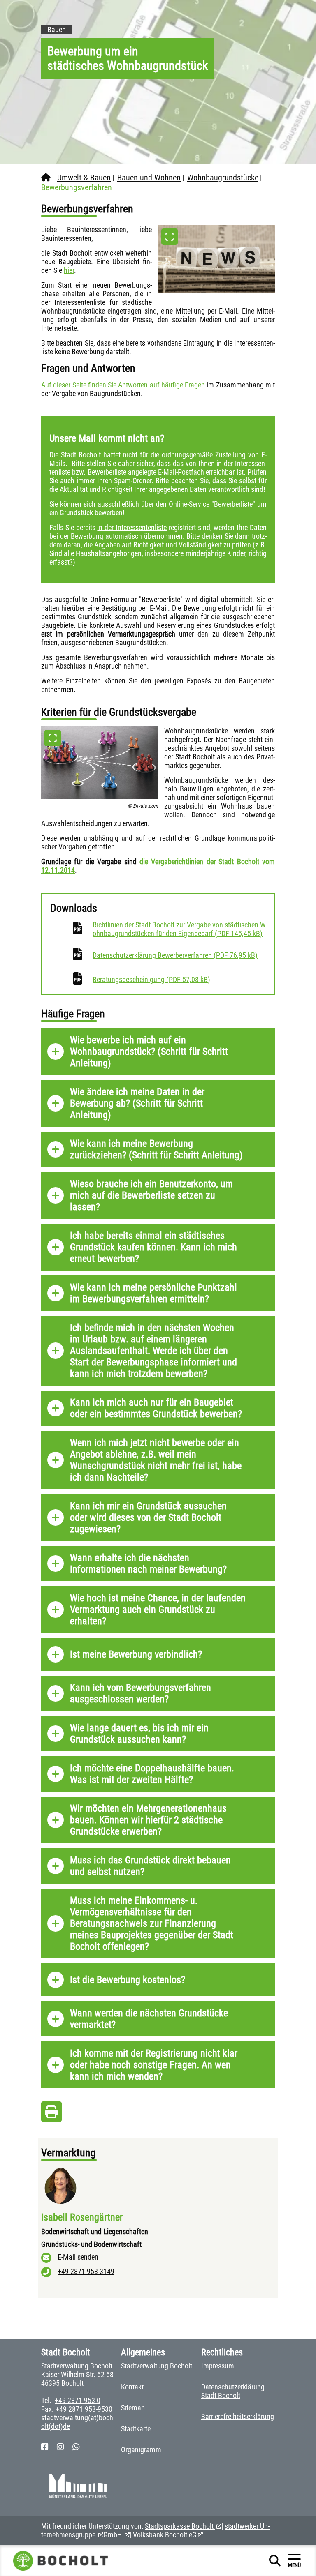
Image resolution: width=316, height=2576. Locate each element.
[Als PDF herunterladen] (51, 2114)
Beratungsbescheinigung (151, 979)
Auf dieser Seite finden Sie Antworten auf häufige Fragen (123, 385)
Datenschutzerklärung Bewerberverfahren (175, 955)
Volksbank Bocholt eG (165, 2535)
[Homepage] (46, 178)
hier (69, 270)
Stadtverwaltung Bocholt (157, 2366)
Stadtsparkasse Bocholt (180, 2526)
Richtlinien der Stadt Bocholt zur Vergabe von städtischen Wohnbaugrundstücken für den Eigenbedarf (179, 929)
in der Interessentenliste (132, 527)
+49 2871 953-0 (78, 2400)
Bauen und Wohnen (149, 178)
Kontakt (132, 2387)
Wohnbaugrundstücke (223, 178)
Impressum (218, 2366)
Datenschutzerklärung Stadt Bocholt (233, 2391)
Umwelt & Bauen (84, 178)
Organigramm (141, 2450)
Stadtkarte (136, 2429)
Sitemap (133, 2408)
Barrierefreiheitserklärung (238, 2416)
